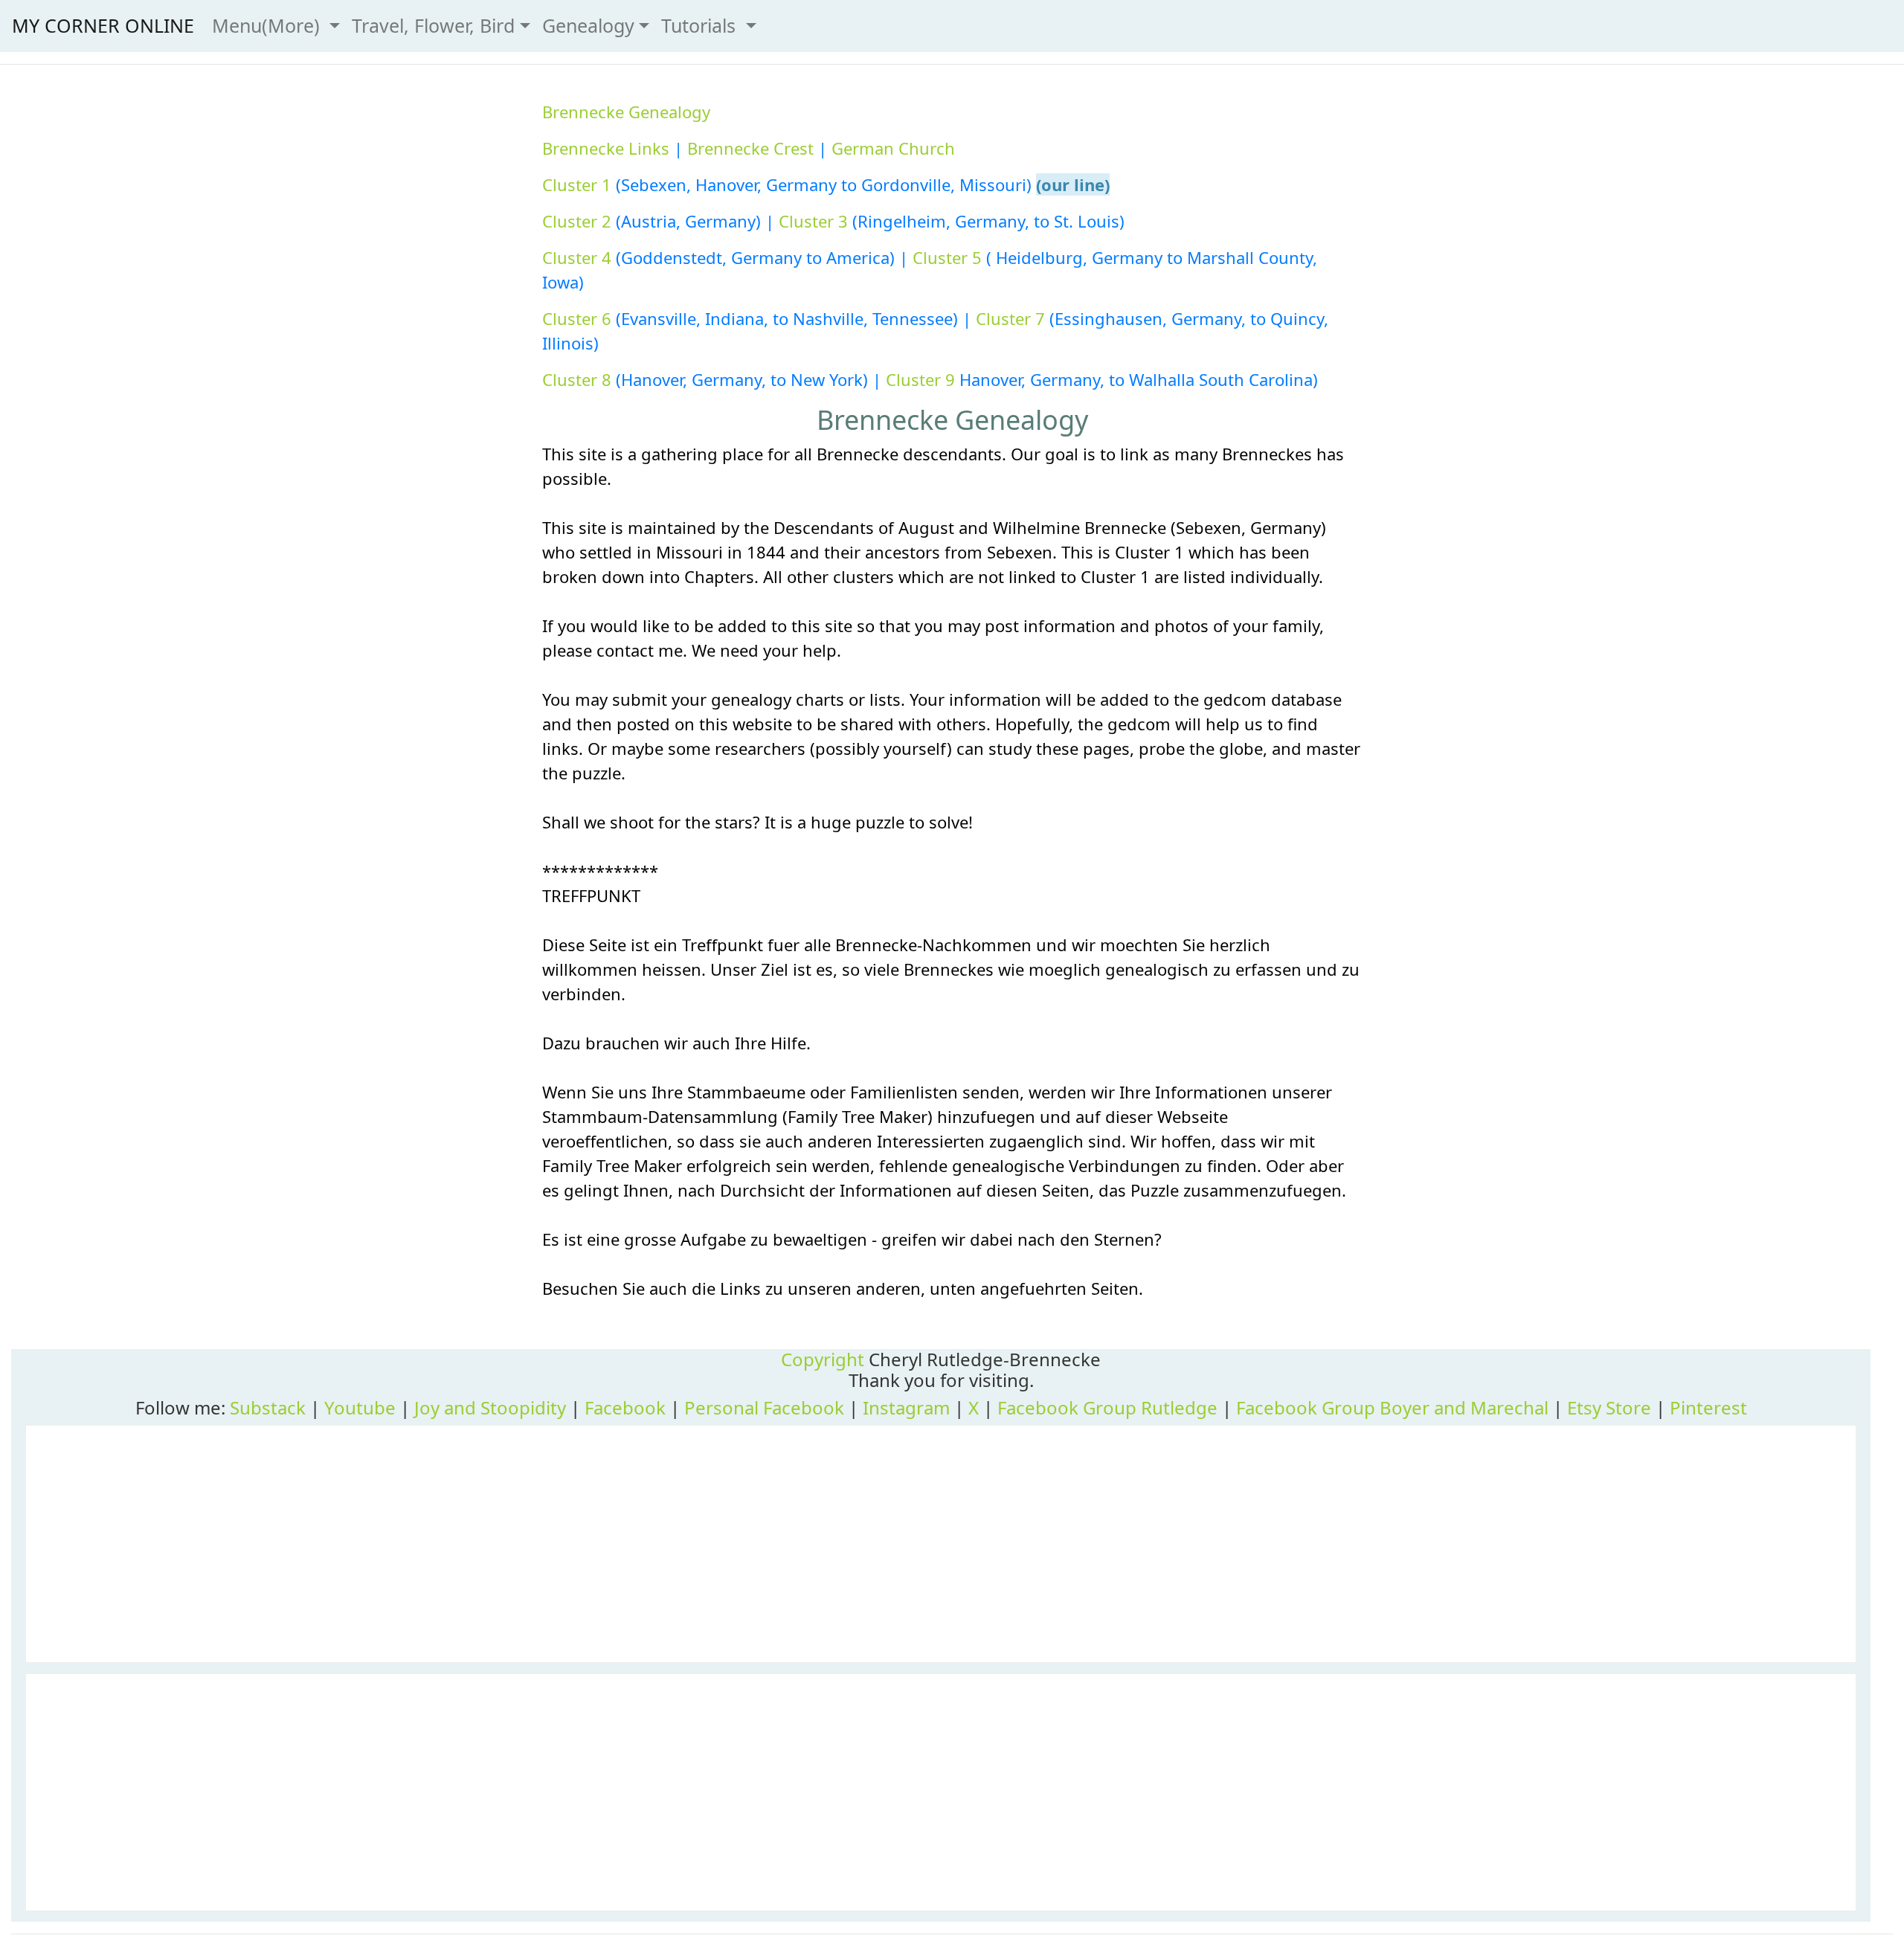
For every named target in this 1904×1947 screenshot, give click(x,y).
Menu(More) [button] (268, 25)
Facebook (625, 1407)
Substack (268, 1407)
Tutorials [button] (701, 25)
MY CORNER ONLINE (103, 25)
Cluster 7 (1010, 318)
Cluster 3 (813, 221)
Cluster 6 (577, 318)
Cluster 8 (577, 379)
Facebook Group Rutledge (1107, 1407)
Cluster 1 (577, 184)
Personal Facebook (764, 1407)
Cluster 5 (949, 257)
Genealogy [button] (588, 25)
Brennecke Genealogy (626, 112)
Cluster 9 (920, 379)
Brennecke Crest (750, 148)
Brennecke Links (606, 148)
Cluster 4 (577, 257)
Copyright (823, 1359)
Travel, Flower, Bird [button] (433, 25)
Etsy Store (1609, 1407)
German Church (893, 148)
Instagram (906, 1407)
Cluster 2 (577, 221)
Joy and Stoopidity (490, 1407)
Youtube (360, 1407)
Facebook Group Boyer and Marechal (1392, 1407)
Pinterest (1708, 1407)
